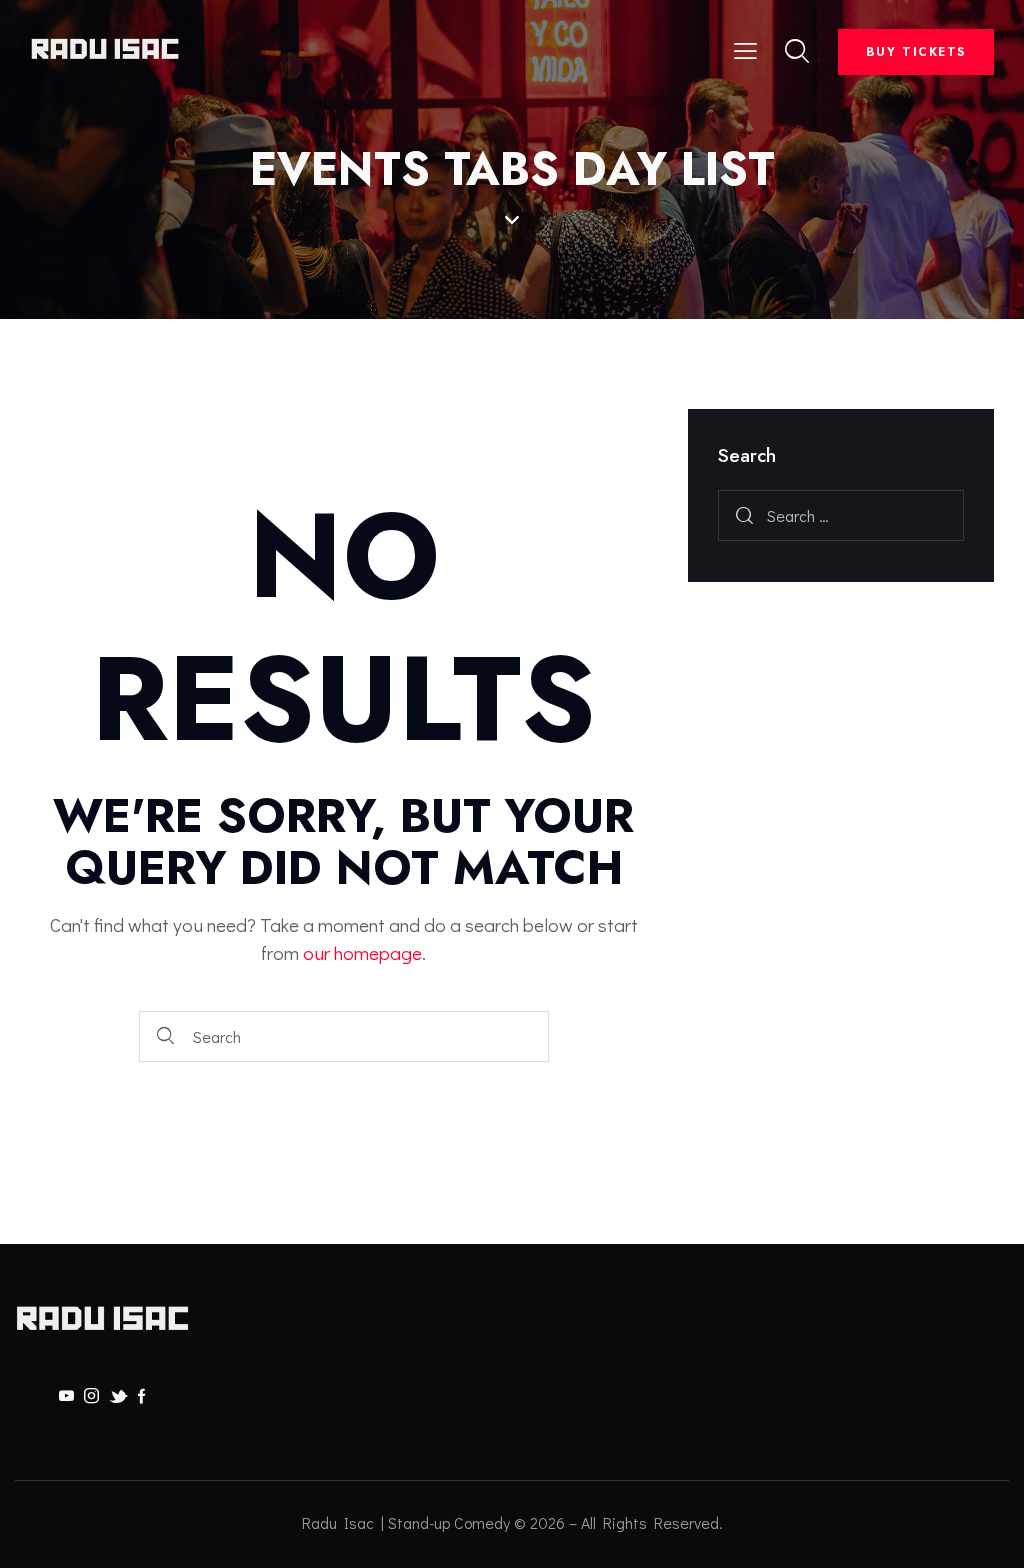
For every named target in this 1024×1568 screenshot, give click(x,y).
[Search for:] (841, 515)
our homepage (362, 952)
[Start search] (166, 1036)
